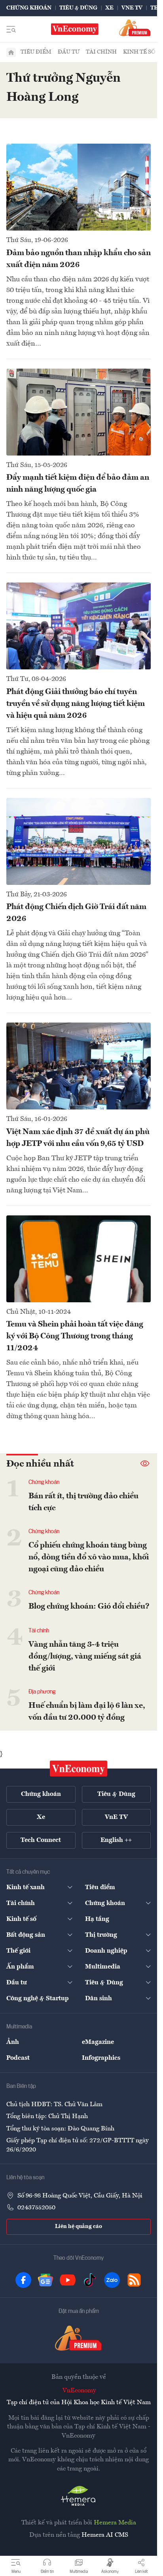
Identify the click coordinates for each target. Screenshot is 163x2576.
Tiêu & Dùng (78, 8)
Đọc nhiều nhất (40, 1464)
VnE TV (132, 8)
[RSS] (134, 2280)
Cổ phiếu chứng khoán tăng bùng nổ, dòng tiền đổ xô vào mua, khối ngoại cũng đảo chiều (89, 1557)
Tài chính (101, 52)
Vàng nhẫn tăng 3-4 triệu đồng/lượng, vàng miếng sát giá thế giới (85, 1657)
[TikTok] (90, 2280)
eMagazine (98, 2042)
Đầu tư (69, 52)
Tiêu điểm (36, 52)
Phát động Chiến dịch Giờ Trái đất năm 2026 (76, 913)
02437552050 (36, 2208)
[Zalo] (112, 2280)
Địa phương (42, 1692)
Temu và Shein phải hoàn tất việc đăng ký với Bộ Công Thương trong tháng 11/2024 (75, 1336)
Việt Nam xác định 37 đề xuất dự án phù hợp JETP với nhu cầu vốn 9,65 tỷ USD (78, 1138)
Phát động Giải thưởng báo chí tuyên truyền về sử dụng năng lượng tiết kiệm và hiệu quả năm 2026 (76, 704)
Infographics (101, 2058)
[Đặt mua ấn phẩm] (135, 28)
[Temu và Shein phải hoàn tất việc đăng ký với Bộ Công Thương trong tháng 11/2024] (79, 1259)
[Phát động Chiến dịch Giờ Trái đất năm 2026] (79, 841)
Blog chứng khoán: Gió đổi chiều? (89, 1607)
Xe (109, 8)
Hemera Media (115, 2523)
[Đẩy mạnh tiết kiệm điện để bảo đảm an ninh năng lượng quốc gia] (79, 412)
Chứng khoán (29, 8)
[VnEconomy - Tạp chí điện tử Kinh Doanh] (79, 1769)
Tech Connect (41, 1840)
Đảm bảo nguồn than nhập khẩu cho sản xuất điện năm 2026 (79, 259)
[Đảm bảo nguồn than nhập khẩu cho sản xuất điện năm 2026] (79, 187)
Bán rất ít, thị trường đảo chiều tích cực (83, 1502)
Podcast (18, 2058)
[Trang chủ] (11, 52)
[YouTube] (68, 2280)
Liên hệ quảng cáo (79, 2226)
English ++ (116, 1840)
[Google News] (45, 2280)
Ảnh (13, 2042)
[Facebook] (23, 2280)
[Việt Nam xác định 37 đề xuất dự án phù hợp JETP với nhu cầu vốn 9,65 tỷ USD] (79, 1066)
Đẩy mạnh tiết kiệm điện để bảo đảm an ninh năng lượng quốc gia (78, 484)
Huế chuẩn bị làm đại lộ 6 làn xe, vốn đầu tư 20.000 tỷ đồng (87, 1712)
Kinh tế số (139, 52)
